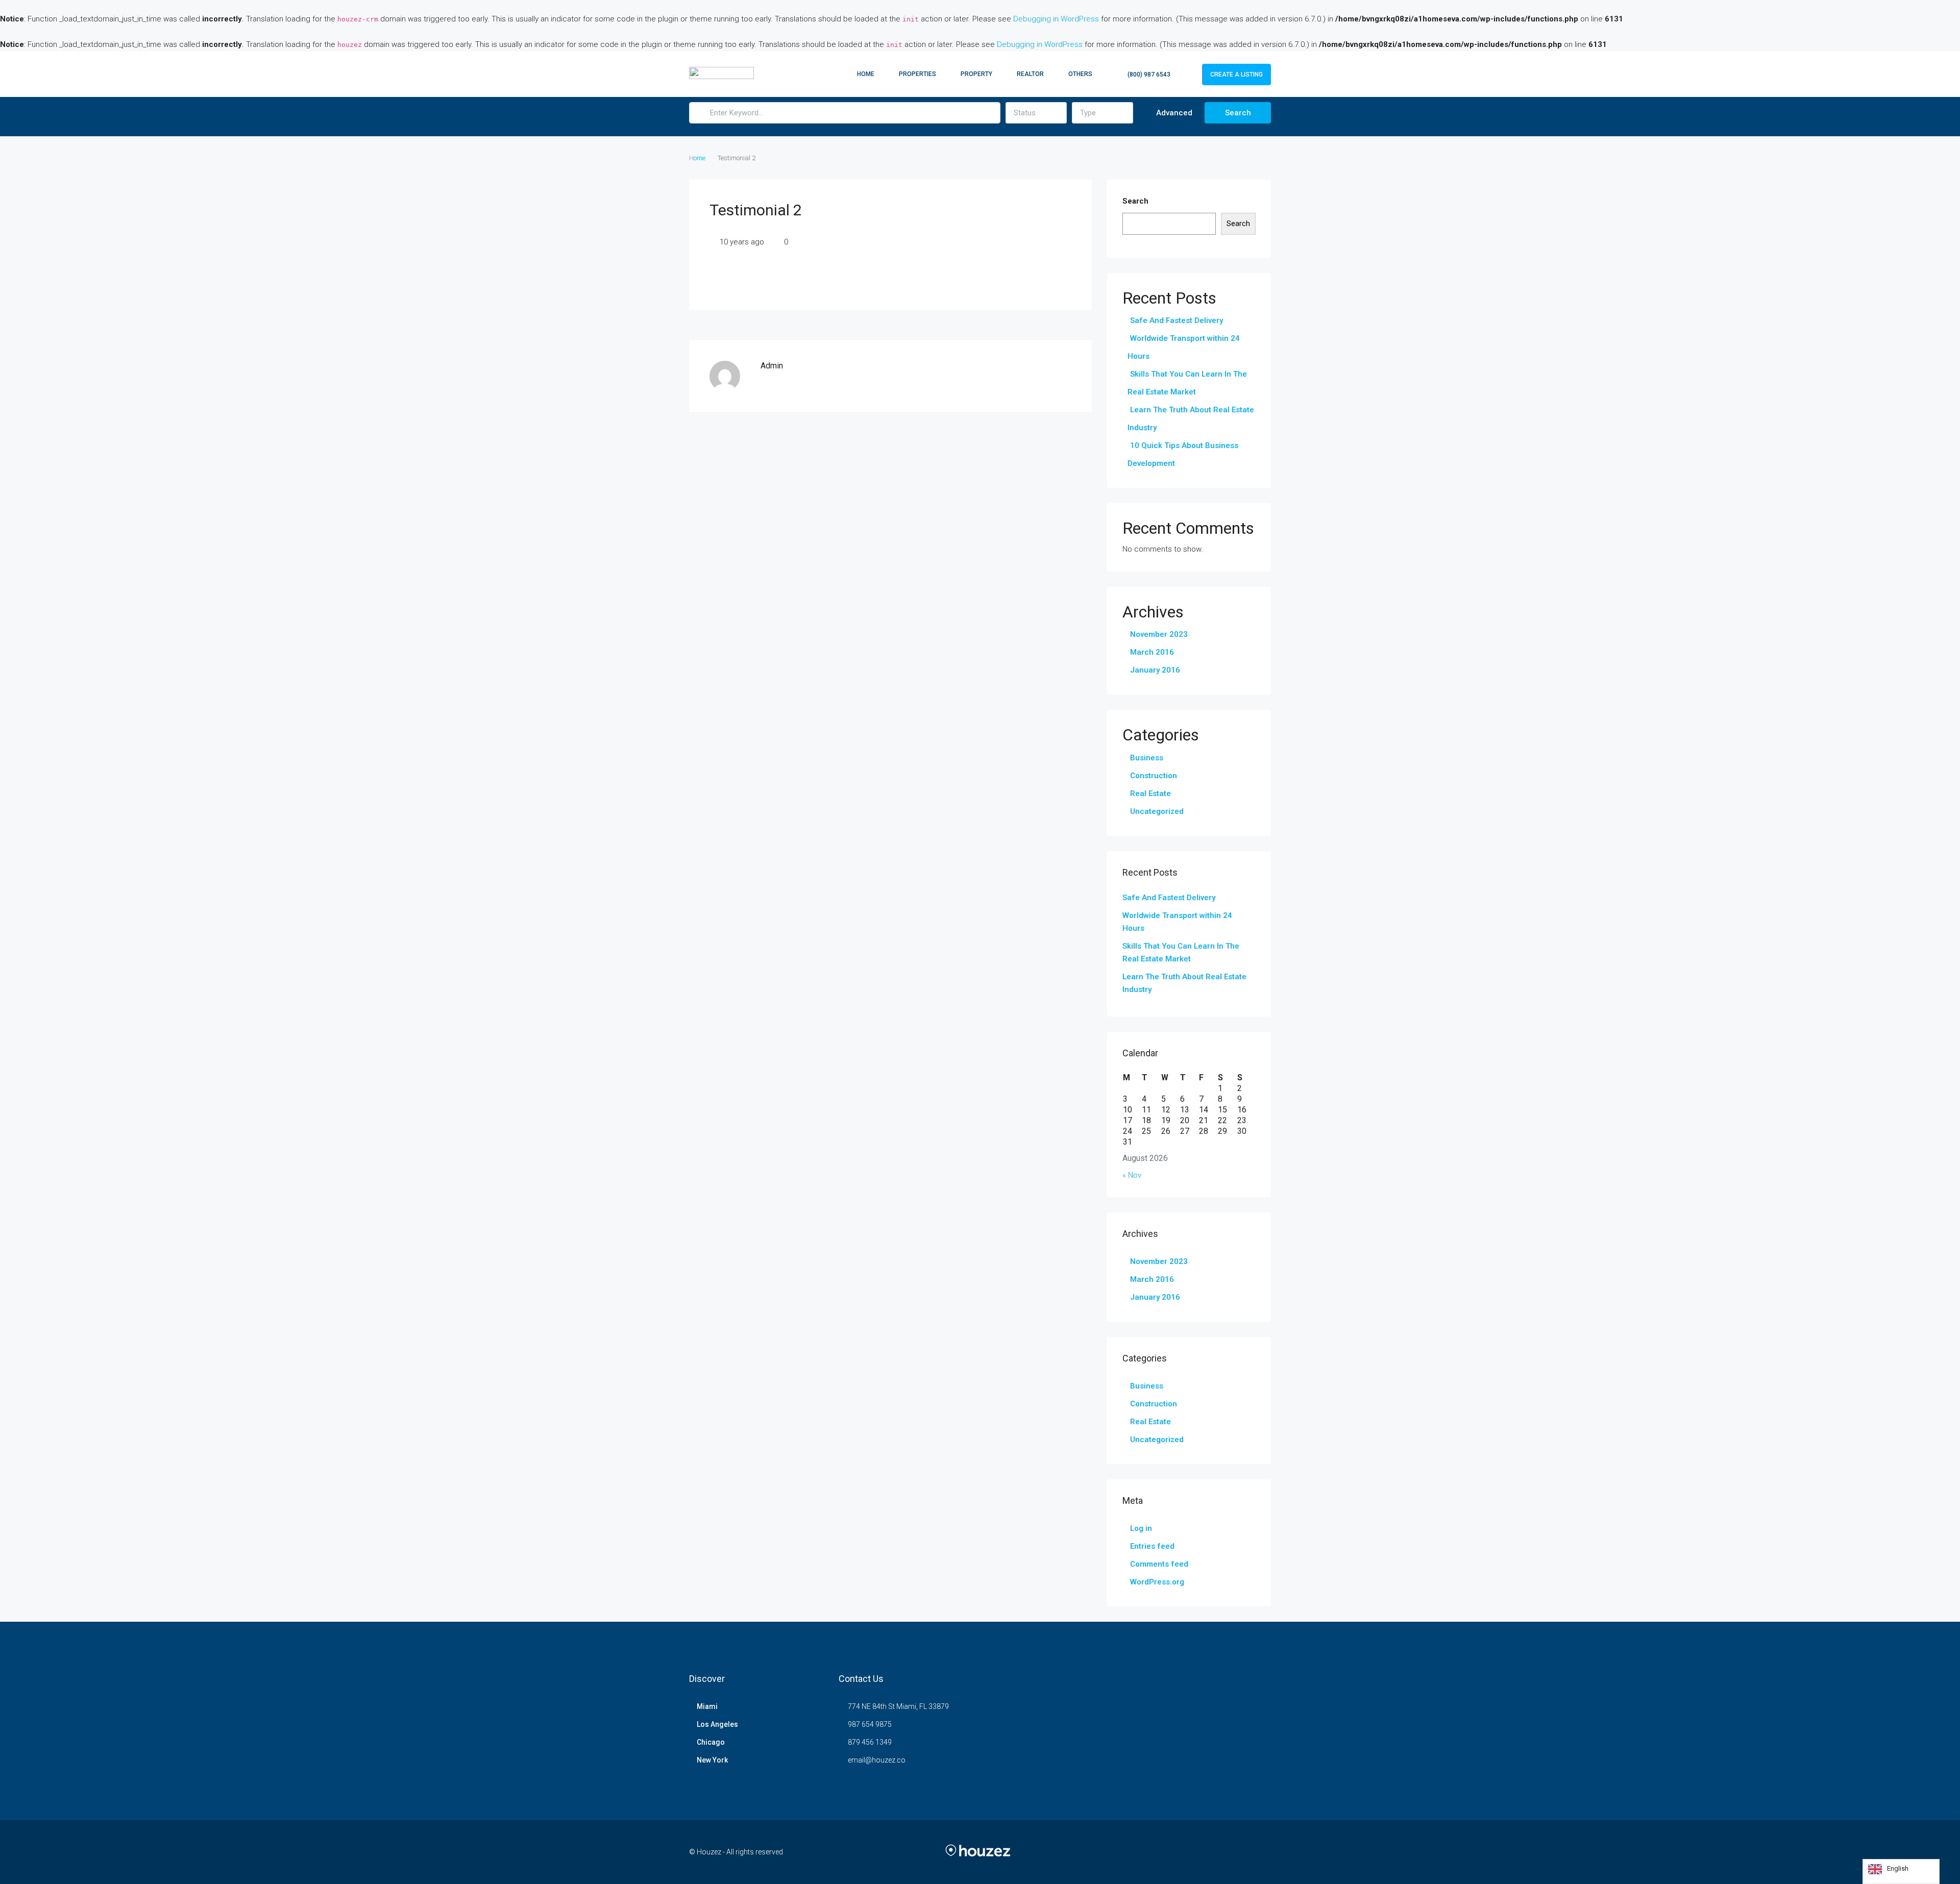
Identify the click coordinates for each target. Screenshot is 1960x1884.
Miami (707, 1706)
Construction (1154, 776)
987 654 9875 (870, 1724)
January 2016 (1155, 670)
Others (1080, 74)
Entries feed (1152, 1546)
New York (712, 1760)
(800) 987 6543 (1148, 75)
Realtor (1030, 74)
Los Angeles (717, 1724)
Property (976, 74)
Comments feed (1159, 1564)
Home (866, 74)
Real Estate (1150, 794)
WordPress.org (1157, 1582)
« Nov (1132, 1175)
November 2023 (1159, 634)
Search (1238, 113)
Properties (917, 74)
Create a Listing (1236, 75)
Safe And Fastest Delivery (1177, 320)
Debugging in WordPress (1056, 19)
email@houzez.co (877, 1760)
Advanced (1173, 113)
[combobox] (1036, 113)
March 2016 (1152, 652)
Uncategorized (1157, 811)
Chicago (711, 1742)
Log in (1141, 1528)
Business (1147, 758)
